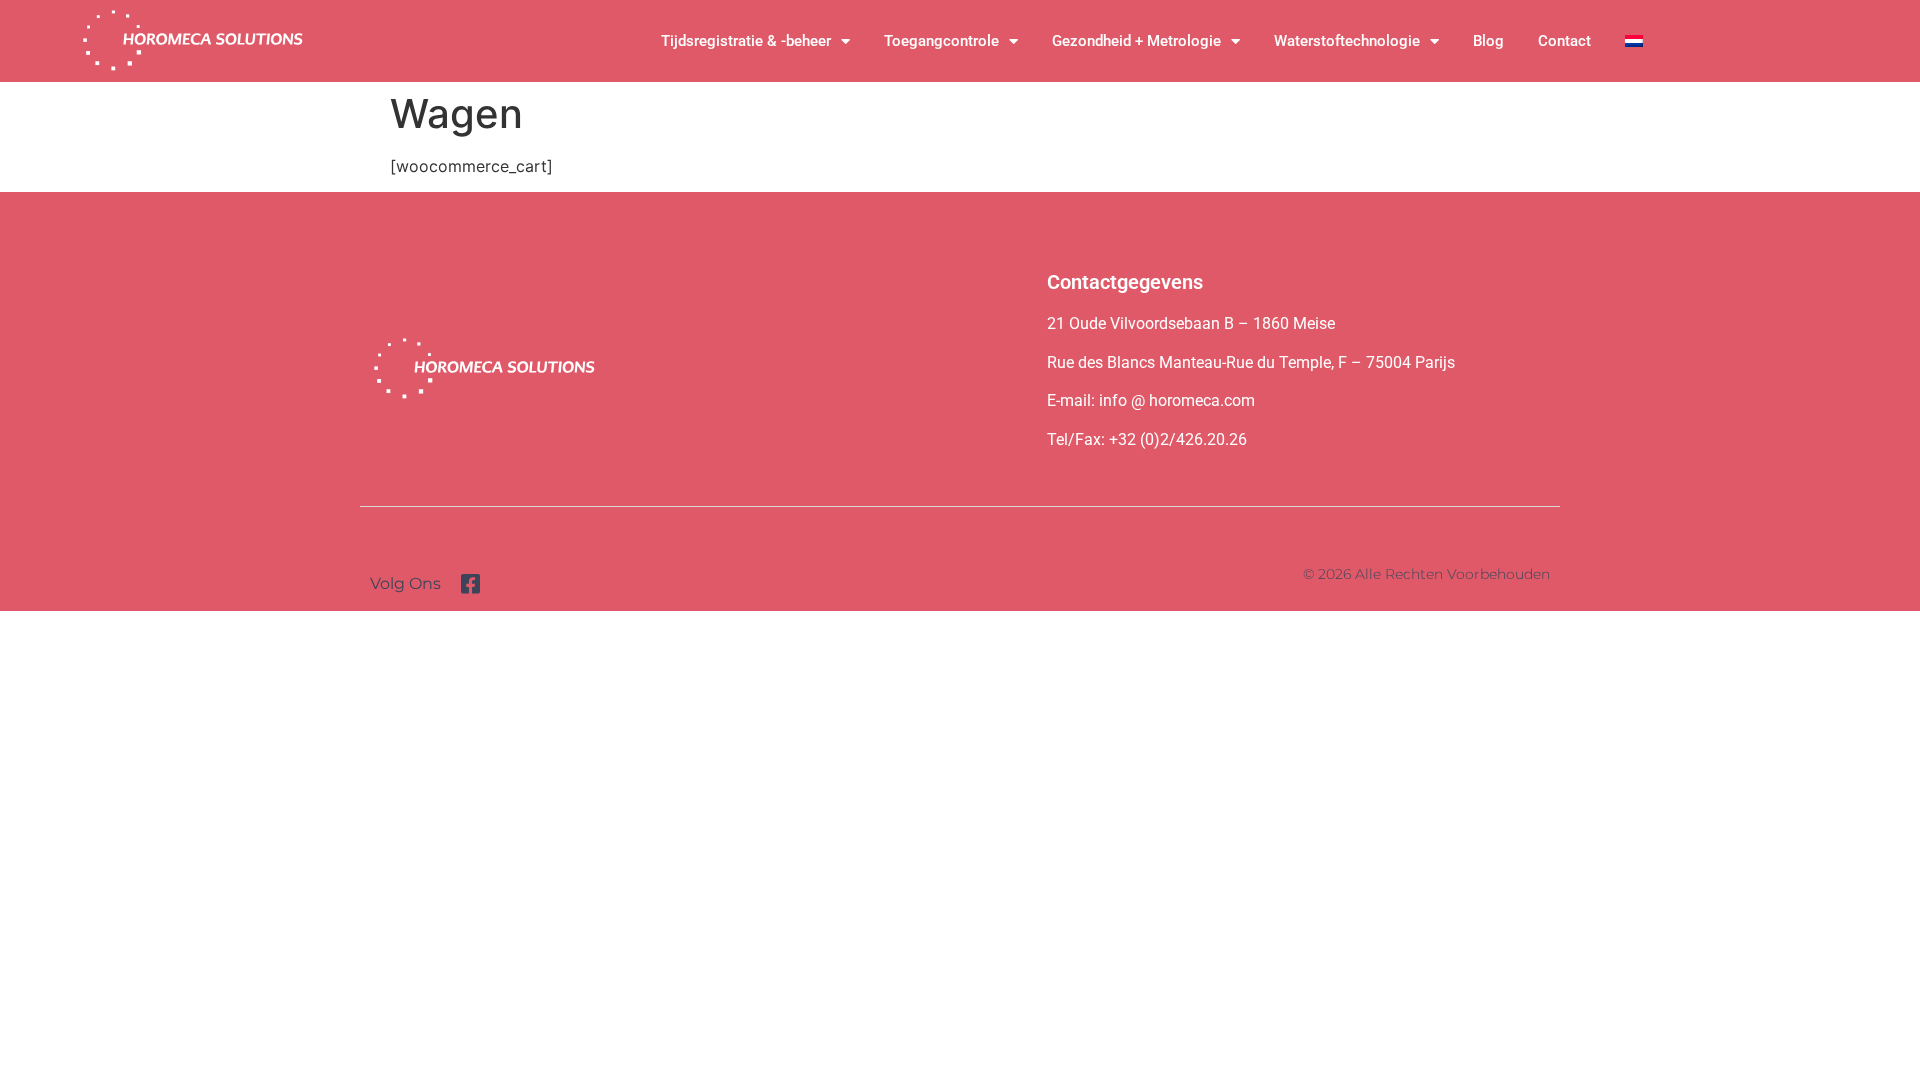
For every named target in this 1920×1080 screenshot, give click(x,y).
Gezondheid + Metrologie (1136, 41)
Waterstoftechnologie (1347, 41)
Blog (1488, 41)
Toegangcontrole (941, 41)
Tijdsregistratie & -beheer (746, 41)
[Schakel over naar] (1634, 41)
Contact (1564, 41)
